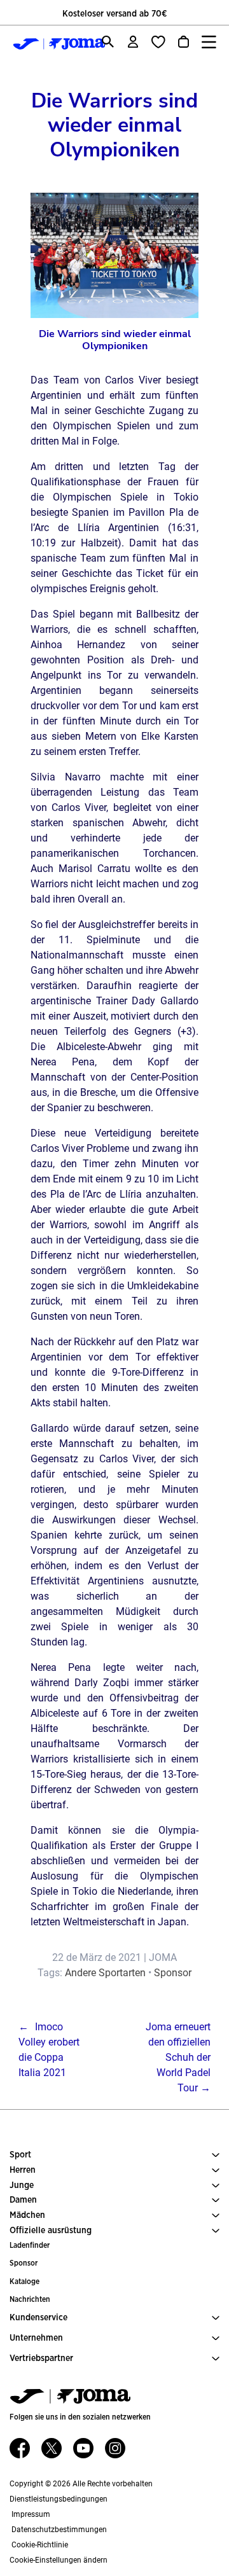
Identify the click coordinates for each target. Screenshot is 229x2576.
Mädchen (27, 2215)
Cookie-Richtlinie (39, 2545)
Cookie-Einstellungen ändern (59, 2560)
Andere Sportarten (105, 1973)
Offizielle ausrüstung (51, 2231)
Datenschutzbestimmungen (58, 2530)
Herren (23, 2170)
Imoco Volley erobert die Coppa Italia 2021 (49, 2050)
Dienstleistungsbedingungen (59, 2499)
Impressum (30, 2514)
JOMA (163, 1957)
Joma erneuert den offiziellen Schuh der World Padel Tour (178, 2057)
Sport (20, 2155)
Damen (23, 2200)
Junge (22, 2185)
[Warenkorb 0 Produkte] (184, 42)
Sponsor (173, 1973)
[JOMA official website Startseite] (48, 44)
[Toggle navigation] (209, 42)
